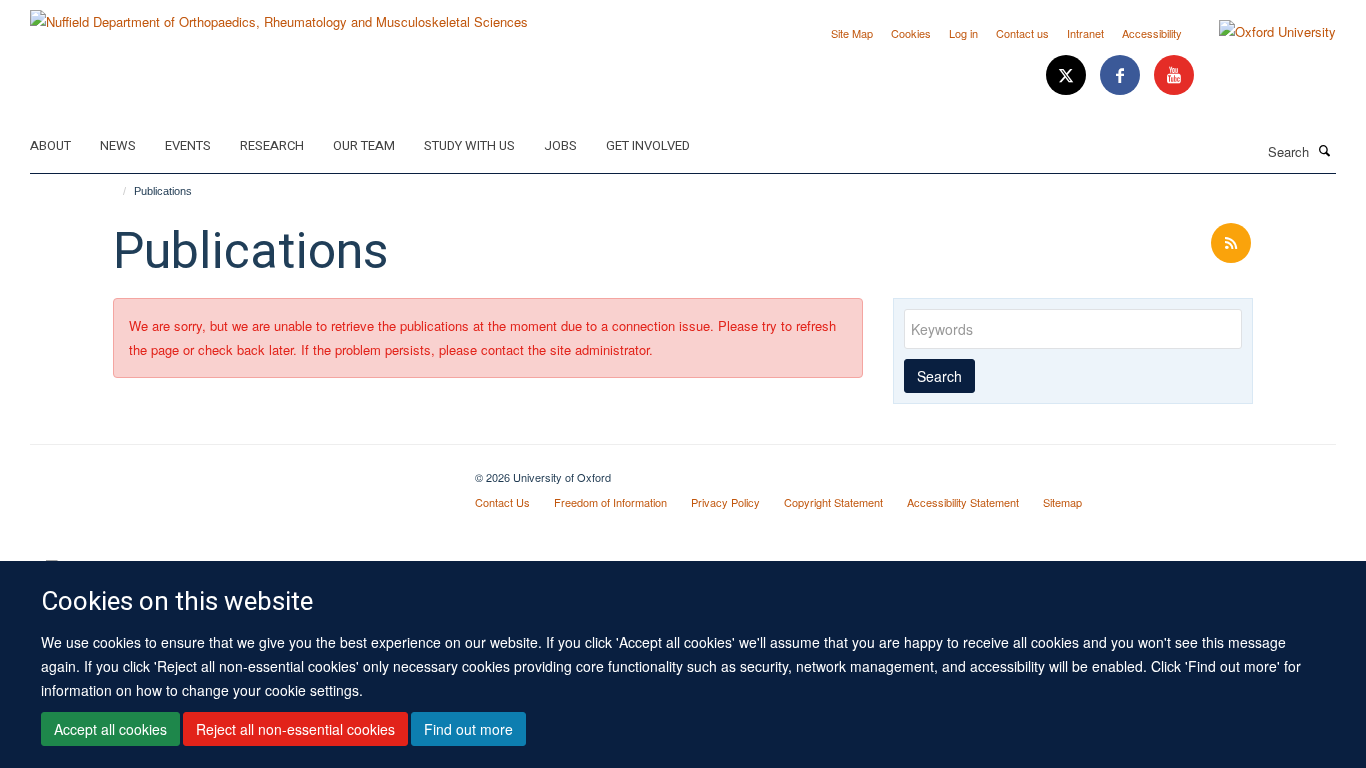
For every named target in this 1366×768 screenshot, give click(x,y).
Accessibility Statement (963, 502)
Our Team (364, 145)
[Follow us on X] (1068, 75)
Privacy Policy (725, 502)
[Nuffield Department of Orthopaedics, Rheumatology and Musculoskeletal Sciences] (279, 14)
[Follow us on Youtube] (1174, 75)
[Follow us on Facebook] (1122, 75)
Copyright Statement (833, 502)
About (50, 145)
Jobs (560, 145)
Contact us (1022, 33)
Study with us (469, 145)
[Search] (1325, 150)
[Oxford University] (1262, 32)
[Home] (115, 191)
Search (939, 376)
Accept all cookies (110, 729)
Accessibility (1152, 33)
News (118, 145)
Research (272, 145)
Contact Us (502, 502)
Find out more (468, 729)
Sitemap (1062, 502)
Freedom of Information (610, 502)
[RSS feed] (1231, 243)
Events (188, 145)
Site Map (852, 33)
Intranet (1085, 33)
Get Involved (648, 145)
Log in (963, 33)
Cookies (911, 33)
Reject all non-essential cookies (295, 729)
